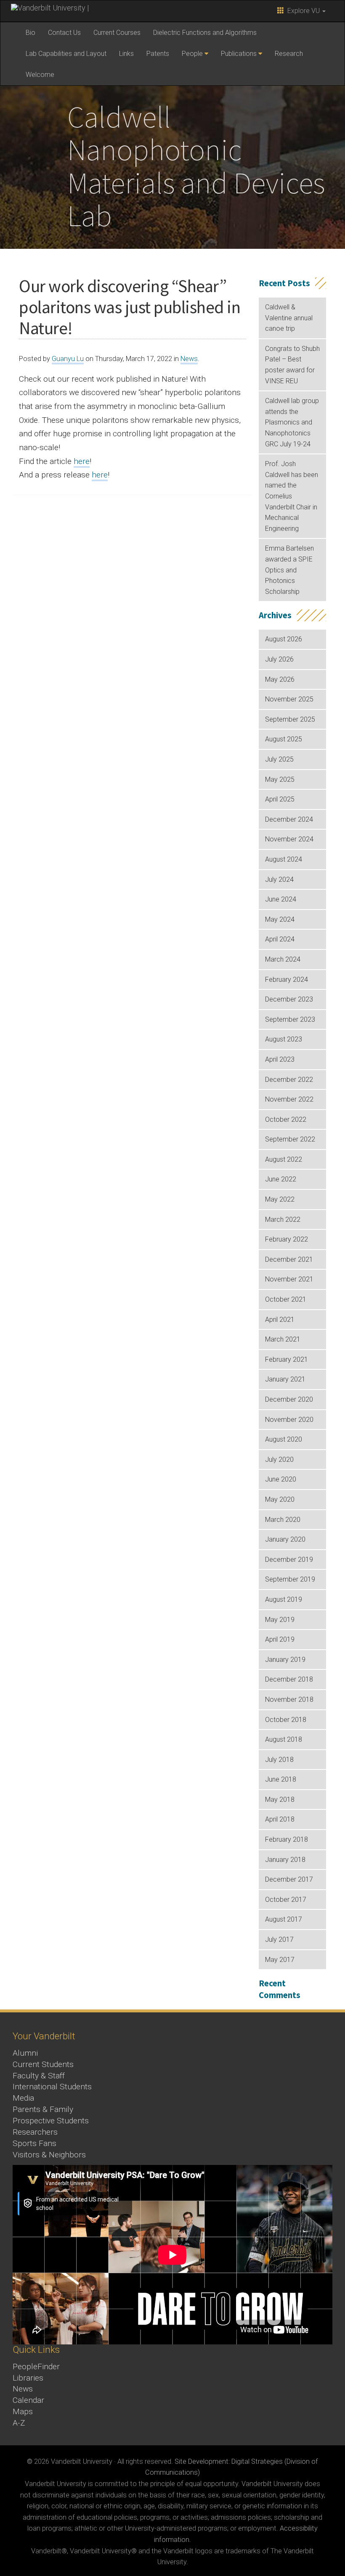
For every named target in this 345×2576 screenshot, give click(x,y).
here (82, 461)
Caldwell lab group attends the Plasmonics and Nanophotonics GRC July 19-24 (292, 422)
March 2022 (283, 1219)
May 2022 (280, 1199)
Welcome (40, 75)
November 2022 (289, 1099)
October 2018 (286, 1720)
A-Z (19, 2423)
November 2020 (289, 1420)
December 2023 (289, 999)
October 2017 (286, 1900)
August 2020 (284, 1439)
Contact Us (64, 33)
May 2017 (280, 1960)
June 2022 (281, 1179)
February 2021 (287, 1359)
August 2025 (284, 739)
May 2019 (280, 1620)
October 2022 (286, 1119)
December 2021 (289, 1259)
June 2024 (281, 899)
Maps (23, 2411)
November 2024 (289, 839)
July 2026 (279, 659)
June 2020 (281, 1479)
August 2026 (284, 639)
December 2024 (289, 819)
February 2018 (287, 1839)
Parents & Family (43, 2109)
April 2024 (280, 939)
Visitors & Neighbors (49, 2155)
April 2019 (280, 1639)
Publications (239, 54)
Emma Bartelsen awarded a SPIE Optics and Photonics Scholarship (289, 570)
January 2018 (285, 1860)
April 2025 (280, 799)
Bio (31, 33)
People (192, 54)
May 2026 (280, 679)
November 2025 (289, 699)
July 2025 (279, 759)
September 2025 (290, 719)
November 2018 (289, 1699)
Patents (158, 54)
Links (126, 54)
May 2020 (280, 1499)
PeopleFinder (36, 2366)
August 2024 (284, 859)
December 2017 (289, 1879)
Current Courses (117, 33)
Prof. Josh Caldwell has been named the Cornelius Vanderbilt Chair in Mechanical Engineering (292, 496)
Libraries (28, 2378)
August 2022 (284, 1159)
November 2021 (289, 1279)
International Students (52, 2087)
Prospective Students (51, 2121)
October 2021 (286, 1299)
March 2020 (283, 1520)
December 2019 (289, 1560)
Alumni (25, 2053)
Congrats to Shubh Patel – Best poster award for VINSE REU (292, 365)
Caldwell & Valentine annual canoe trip (289, 318)
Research (289, 54)
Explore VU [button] (303, 11)
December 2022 (289, 1080)
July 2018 (279, 1760)
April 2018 (280, 1819)
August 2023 (284, 1039)
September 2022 (290, 1139)
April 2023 (280, 1059)
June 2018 (281, 1779)
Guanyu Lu (68, 359)
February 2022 (287, 1239)
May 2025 (280, 779)
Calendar (28, 2400)
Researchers (35, 2132)
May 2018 (280, 1800)
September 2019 (290, 1579)
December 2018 (289, 1679)
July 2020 (279, 1459)
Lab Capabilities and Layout (66, 54)
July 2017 (279, 1939)
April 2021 (280, 1320)
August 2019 (284, 1599)
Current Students (43, 2064)
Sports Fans (34, 2143)
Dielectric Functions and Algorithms (205, 33)
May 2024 (280, 919)
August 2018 (284, 1739)
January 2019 (285, 1660)
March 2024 (283, 959)
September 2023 (290, 1019)
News (189, 359)
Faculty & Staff (39, 2076)
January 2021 (285, 1379)
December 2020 (289, 1399)
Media (23, 2098)
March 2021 (283, 1339)
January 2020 (285, 1539)
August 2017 (284, 1919)
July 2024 (279, 879)
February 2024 (287, 980)
